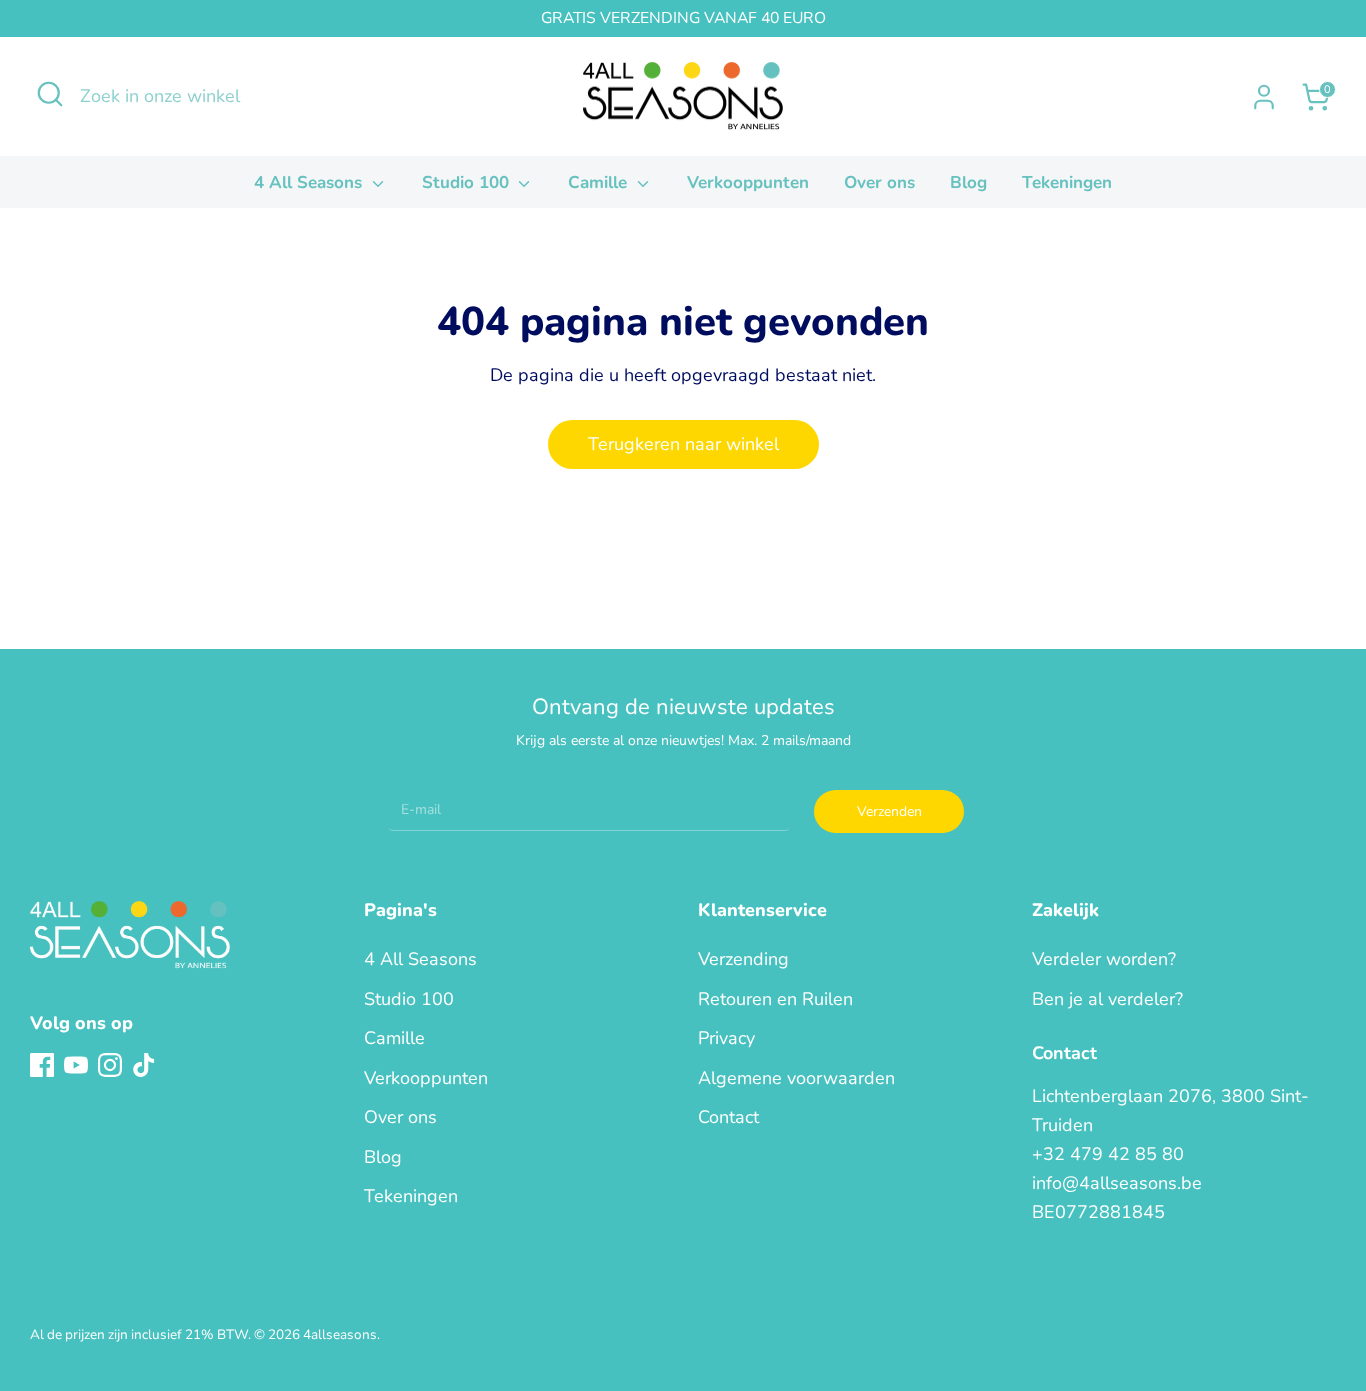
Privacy (726, 1038)
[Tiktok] (144, 1065)
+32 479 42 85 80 (1108, 1154)
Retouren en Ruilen (775, 999)
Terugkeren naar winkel (683, 444)
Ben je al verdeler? (1107, 999)
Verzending (743, 959)
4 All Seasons (310, 182)
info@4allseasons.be (1117, 1183)
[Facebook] (42, 1065)
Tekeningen (1067, 182)
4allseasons (340, 1334)
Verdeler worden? (1104, 959)
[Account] (1264, 97)
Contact (728, 1117)
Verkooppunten (748, 182)
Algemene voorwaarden (796, 1078)
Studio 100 (468, 182)
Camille (600, 182)
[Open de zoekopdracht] (50, 94)
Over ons (879, 182)
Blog (968, 182)
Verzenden (889, 811)
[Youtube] (76, 1065)
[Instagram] (110, 1065)
